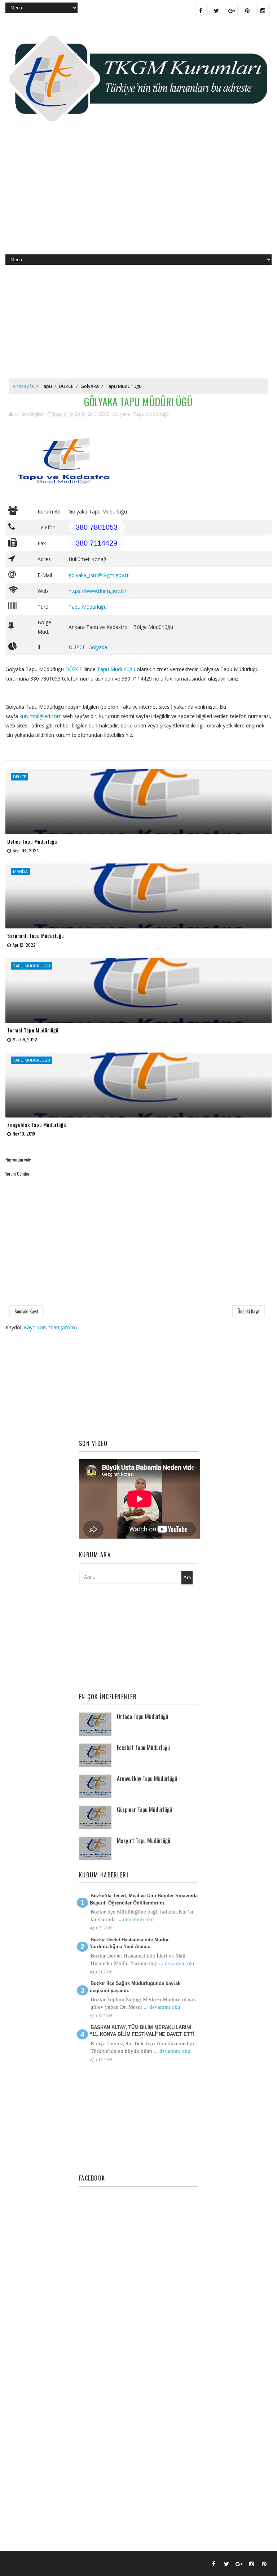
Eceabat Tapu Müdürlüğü (143, 1748)
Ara (187, 1577)
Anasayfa (23, 386)
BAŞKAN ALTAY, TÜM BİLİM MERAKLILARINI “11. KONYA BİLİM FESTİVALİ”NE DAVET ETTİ (142, 2031)
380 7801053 (97, 527)
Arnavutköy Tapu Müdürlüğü (147, 1779)
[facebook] (201, 10)
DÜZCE (66, 386)
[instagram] (263, 10)
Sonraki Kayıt (26, 1311)
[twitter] (216, 10)
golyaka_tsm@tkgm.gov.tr (99, 575)
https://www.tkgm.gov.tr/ (97, 591)
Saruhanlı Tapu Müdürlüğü (36, 935)
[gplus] (232, 10)
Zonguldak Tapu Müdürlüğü (37, 1125)
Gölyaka (90, 386)
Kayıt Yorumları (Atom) (50, 1327)
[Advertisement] (138, 197)
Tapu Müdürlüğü (124, 386)
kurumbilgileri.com (41, 716)
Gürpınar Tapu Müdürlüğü (144, 1810)
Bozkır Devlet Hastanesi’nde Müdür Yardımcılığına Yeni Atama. (129, 1943)
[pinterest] (247, 10)
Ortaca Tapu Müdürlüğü (142, 1716)
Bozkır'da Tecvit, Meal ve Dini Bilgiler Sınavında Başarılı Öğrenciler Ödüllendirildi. (144, 1899)
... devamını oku (136, 1919)
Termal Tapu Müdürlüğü (33, 1030)
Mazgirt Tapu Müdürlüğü (144, 1841)
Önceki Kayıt (249, 1311)
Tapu (46, 386)
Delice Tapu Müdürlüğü (32, 841)
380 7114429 (96, 543)
